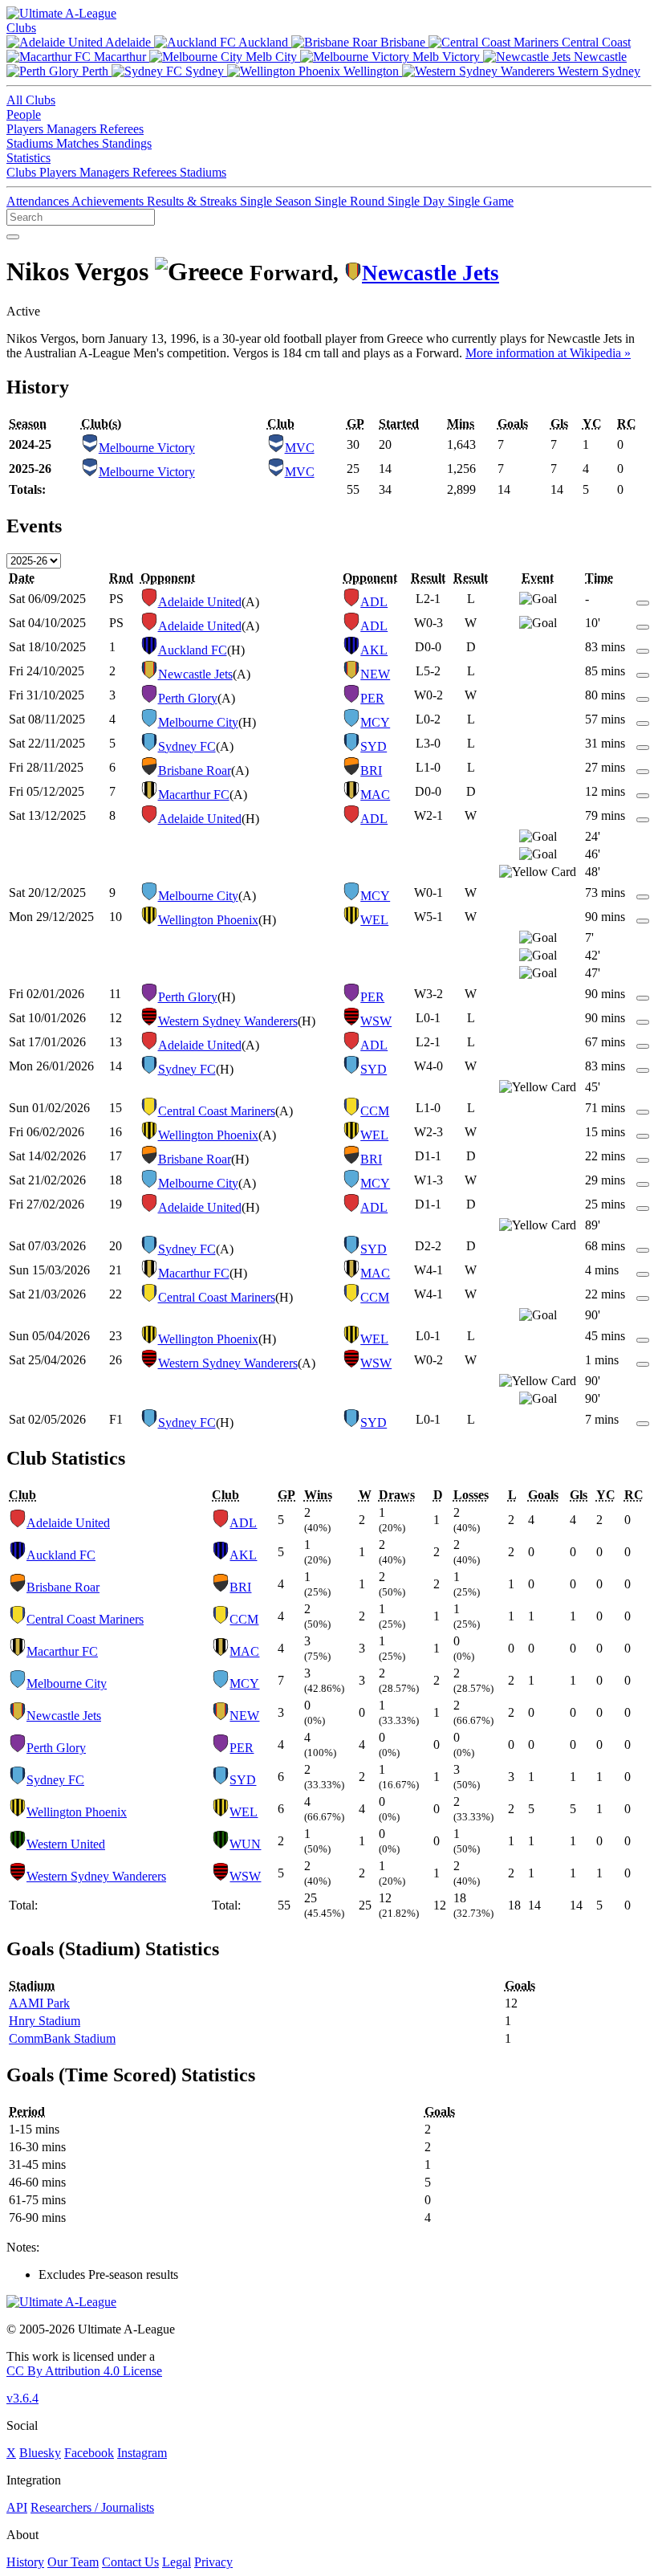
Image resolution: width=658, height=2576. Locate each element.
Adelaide (128, 42)
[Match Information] (643, 599)
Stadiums (31, 143)
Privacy (213, 2562)
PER (372, 698)
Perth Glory (188, 698)
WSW (376, 1021)
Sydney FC (187, 746)
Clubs (21, 28)
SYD (374, 746)
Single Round (351, 201)
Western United (66, 1844)
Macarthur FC (194, 795)
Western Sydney (597, 71)
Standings (127, 143)
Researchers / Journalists (92, 2507)
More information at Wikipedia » (548, 353)
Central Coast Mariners (217, 1111)
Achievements (109, 201)
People (24, 114)
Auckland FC (193, 650)
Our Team (73, 2562)
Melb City (271, 57)
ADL (374, 602)
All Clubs (31, 100)
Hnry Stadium (45, 2021)
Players (26, 129)
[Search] (13, 237)
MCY (375, 722)
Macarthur (120, 57)
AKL (374, 650)
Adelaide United (200, 602)
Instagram (142, 2453)
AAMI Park (39, 2003)
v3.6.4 (22, 2398)
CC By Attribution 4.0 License (84, 2371)
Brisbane (403, 42)
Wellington (371, 71)
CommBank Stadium (62, 2038)
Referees (122, 129)
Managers (73, 129)
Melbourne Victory (147, 448)
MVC (300, 448)
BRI (371, 770)
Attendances (39, 201)
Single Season (277, 201)
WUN (245, 1844)
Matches (79, 143)
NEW (375, 674)
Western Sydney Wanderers (228, 1021)
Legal (177, 2562)
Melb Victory (446, 57)
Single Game (481, 201)
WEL (374, 920)
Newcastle (599, 57)
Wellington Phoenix (208, 920)
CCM (375, 1111)
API (17, 2507)
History (25, 2562)
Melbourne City (198, 722)
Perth (95, 71)
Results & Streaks (193, 201)
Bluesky (40, 2453)
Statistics (28, 158)
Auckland (264, 42)
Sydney (205, 71)
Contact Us (130, 2562)
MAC (375, 795)
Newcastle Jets (431, 273)
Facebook (89, 2453)
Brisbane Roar (195, 770)
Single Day (418, 201)
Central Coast (595, 42)
